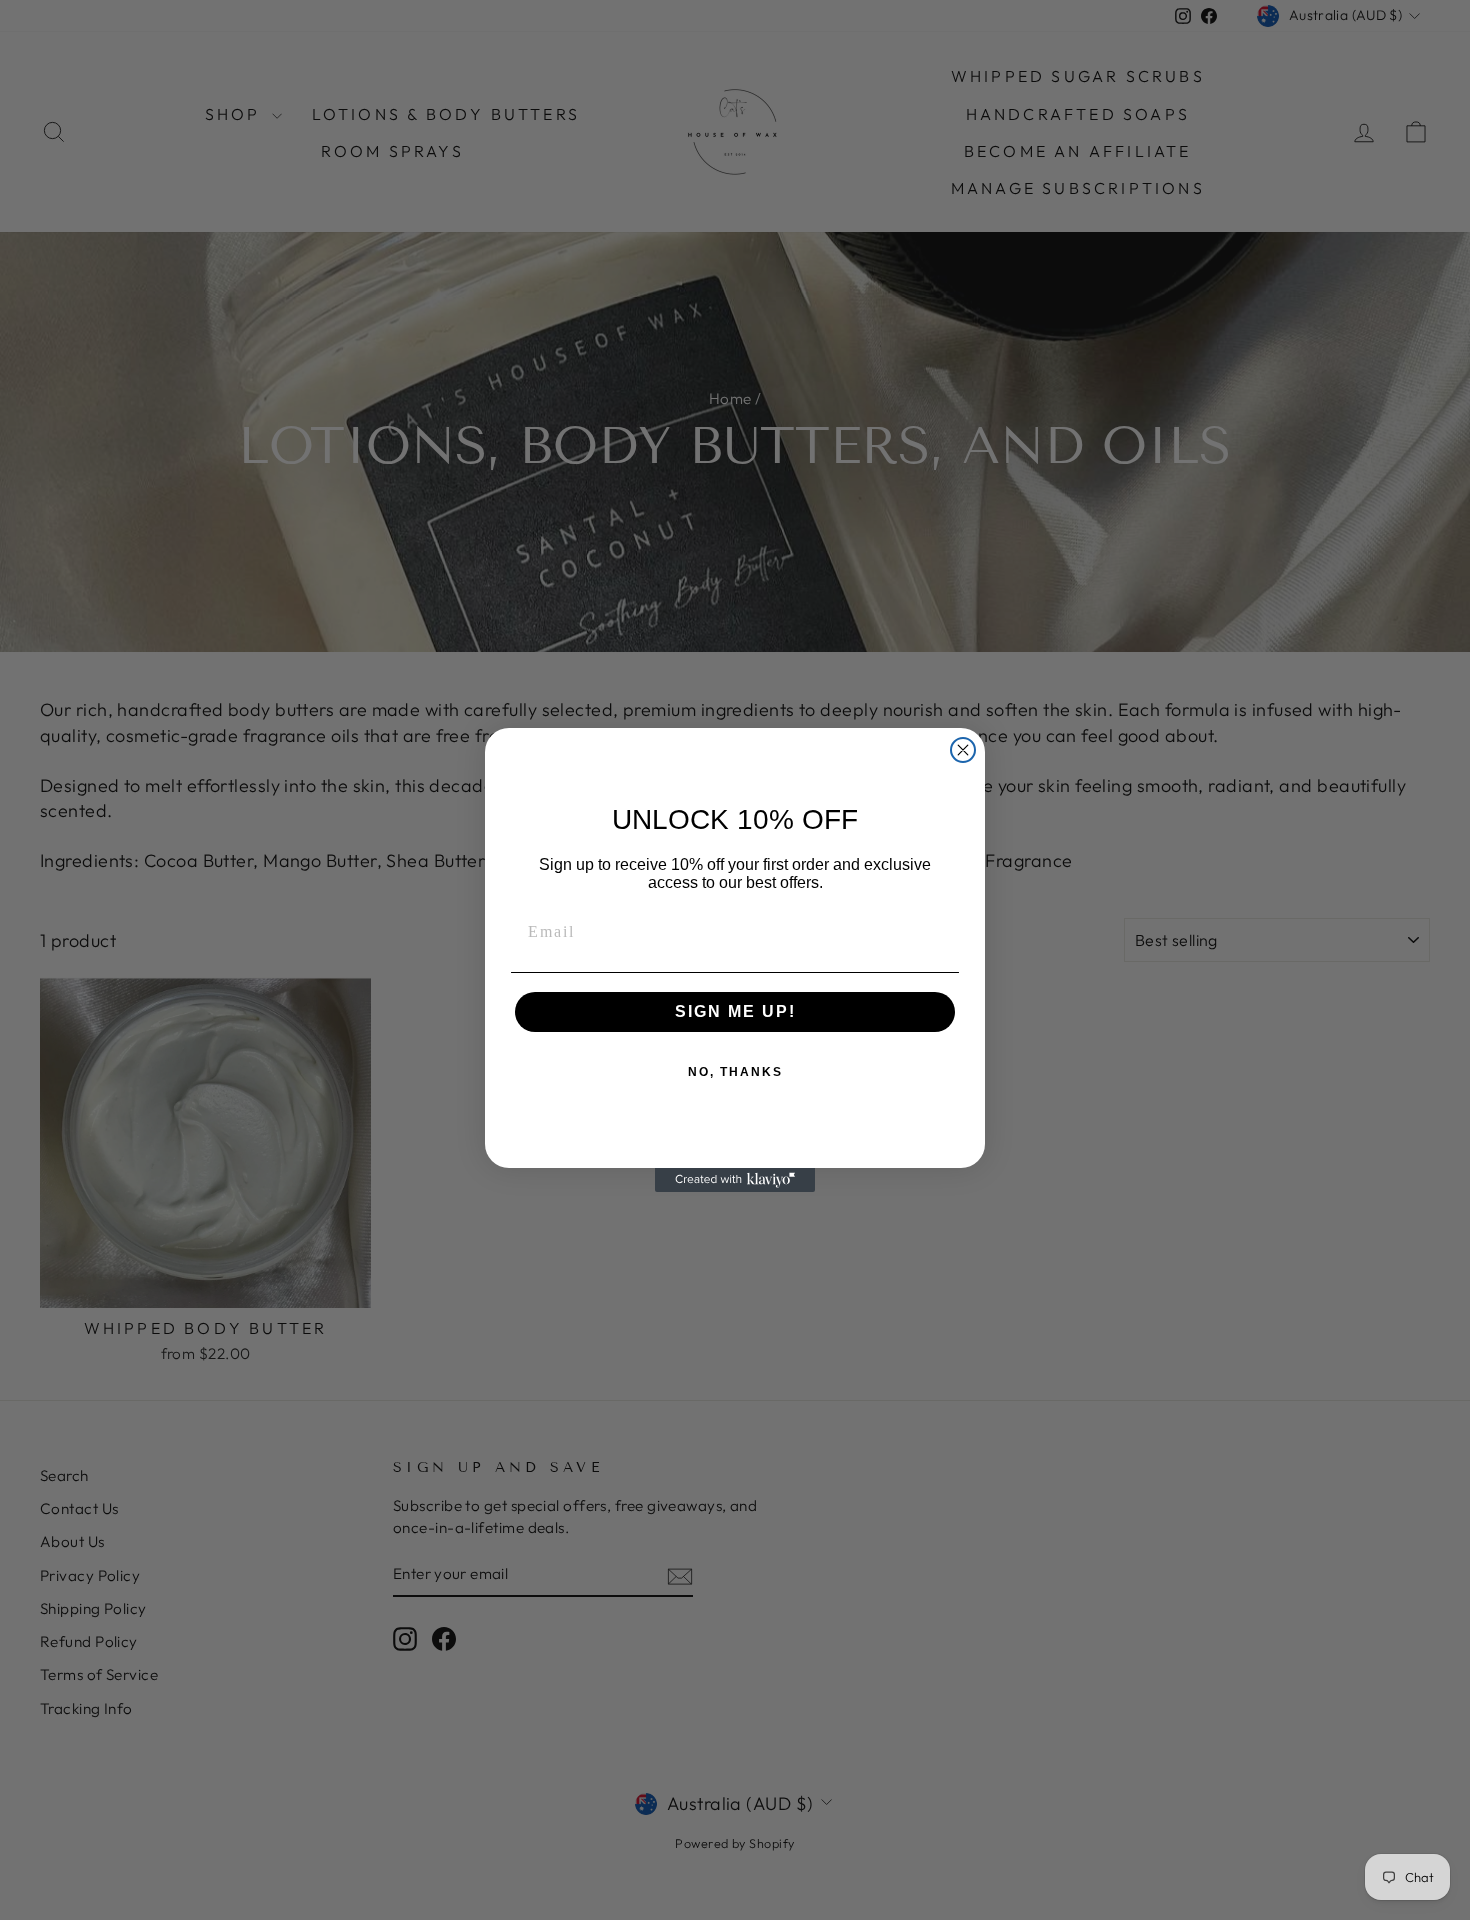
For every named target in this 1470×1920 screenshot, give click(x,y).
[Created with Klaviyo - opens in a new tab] (735, 1180)
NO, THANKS (735, 1072)
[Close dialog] (963, 750)
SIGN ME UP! (735, 1011)
